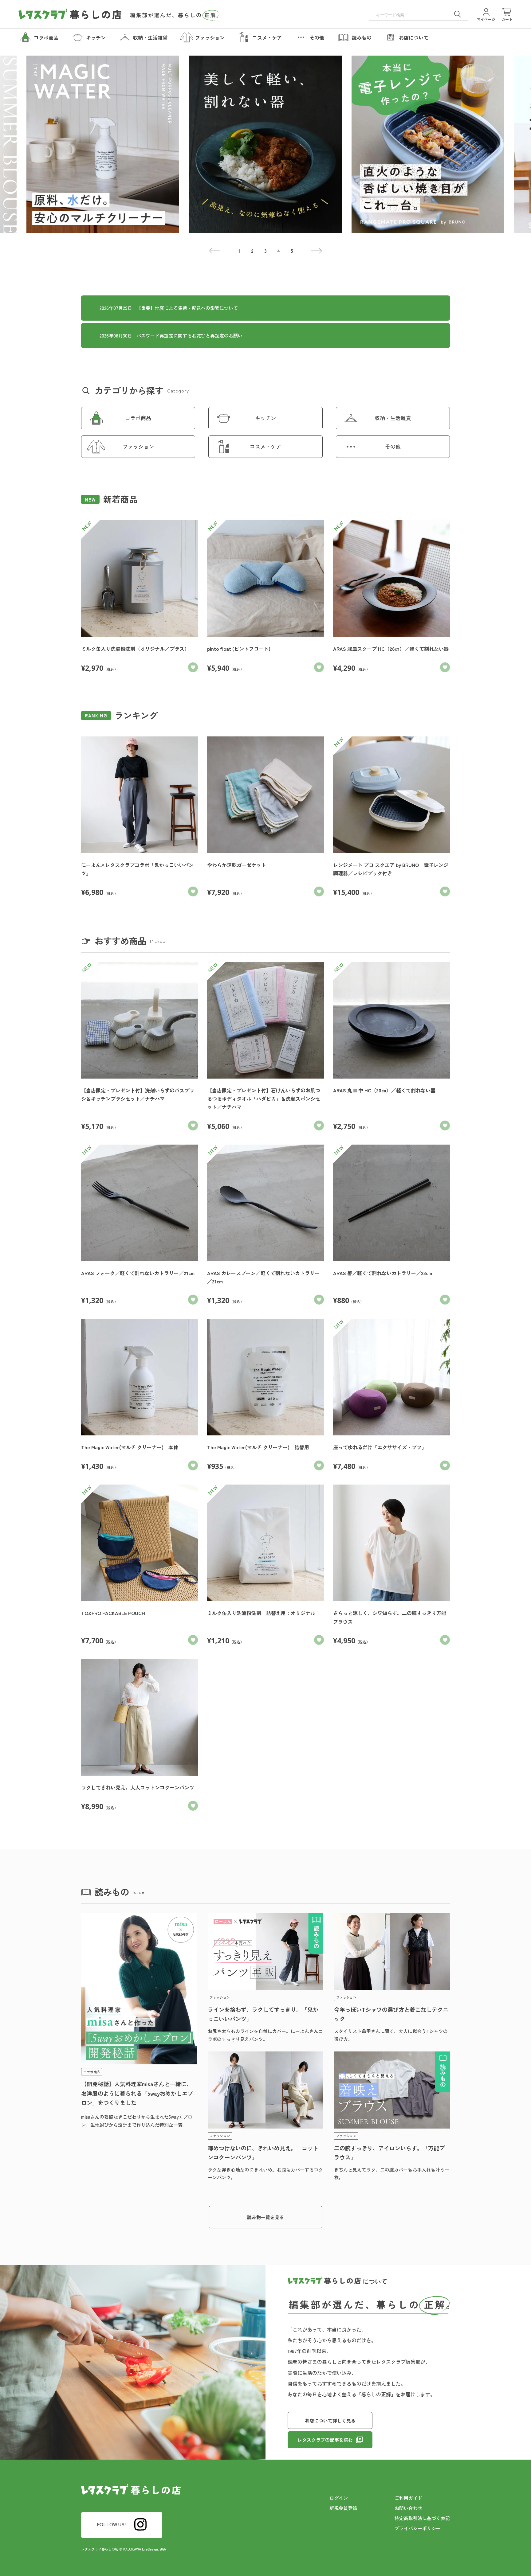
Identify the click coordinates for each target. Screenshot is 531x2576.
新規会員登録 (343, 2508)
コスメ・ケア (265, 446)
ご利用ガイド (408, 2498)
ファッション (138, 446)
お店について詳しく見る (330, 2420)
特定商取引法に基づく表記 (422, 2518)
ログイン (339, 2498)
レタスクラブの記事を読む (325, 2440)
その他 (393, 446)
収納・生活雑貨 (393, 418)
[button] (215, 251)
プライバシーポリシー (418, 2528)
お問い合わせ (408, 2508)
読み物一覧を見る (265, 2217)
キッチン (265, 418)
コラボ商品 (138, 418)
